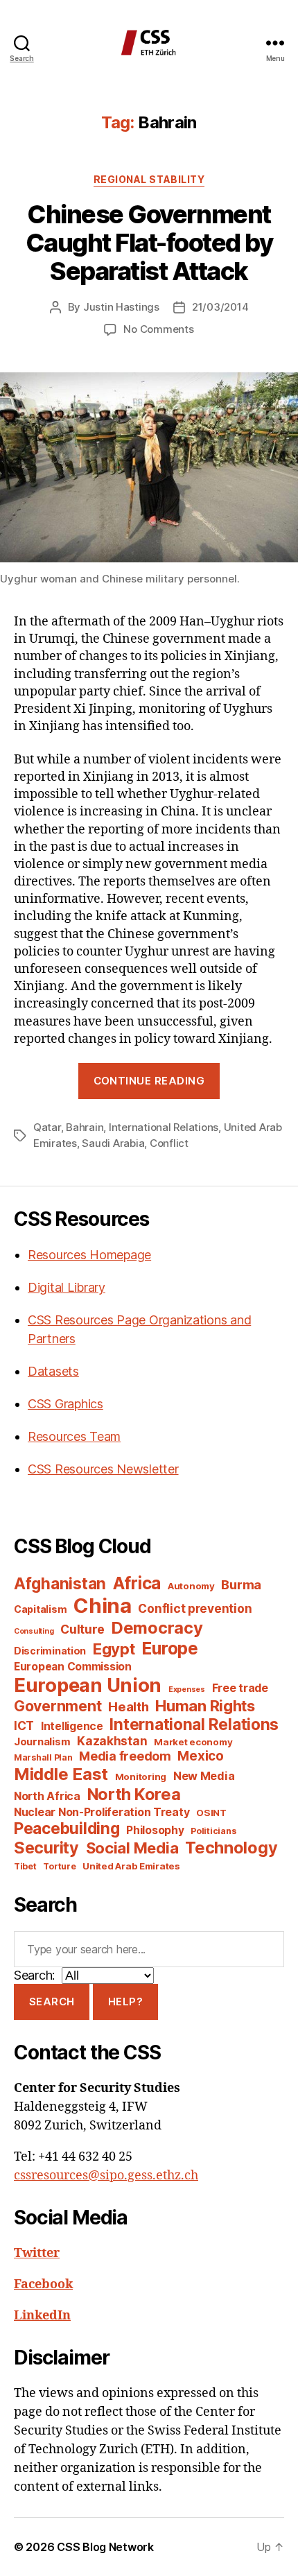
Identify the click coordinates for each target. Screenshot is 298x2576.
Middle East (61, 1774)
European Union (88, 1685)
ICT (24, 1726)
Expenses (187, 1689)
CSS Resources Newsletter (103, 1469)
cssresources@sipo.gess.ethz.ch (106, 2176)
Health (128, 1706)
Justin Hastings (121, 307)
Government (58, 1706)
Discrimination (50, 1651)
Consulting (34, 1631)
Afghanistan (60, 1583)
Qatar (47, 1127)
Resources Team (74, 1436)
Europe (169, 1648)
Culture (82, 1629)
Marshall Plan (43, 1757)
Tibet (25, 1866)
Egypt (114, 1649)
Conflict (169, 1143)
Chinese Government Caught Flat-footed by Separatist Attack (149, 243)
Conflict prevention (195, 1608)
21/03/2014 (220, 307)
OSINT (211, 1813)
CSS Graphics (65, 1404)
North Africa (47, 1796)
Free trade (240, 1688)
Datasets (53, 1371)
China (103, 1606)
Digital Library (67, 1287)
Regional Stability (149, 179)
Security (46, 1848)
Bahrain (85, 1127)
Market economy (193, 1742)
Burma (241, 1584)
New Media (204, 1776)
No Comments (158, 329)
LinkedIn (42, 2316)
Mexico (200, 1756)
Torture (59, 1866)
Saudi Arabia (113, 1143)
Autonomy (191, 1586)
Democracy (157, 1628)
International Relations (164, 1127)
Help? (126, 2002)
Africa (137, 1583)
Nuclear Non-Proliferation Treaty (102, 1812)
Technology (231, 1848)
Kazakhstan (112, 1741)
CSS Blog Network (105, 2547)
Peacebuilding (67, 1828)
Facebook (43, 2284)
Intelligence (72, 1726)
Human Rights (205, 1706)
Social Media (132, 1848)
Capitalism (40, 1609)
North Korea (134, 1794)
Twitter (37, 2253)
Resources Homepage (89, 1255)
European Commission (73, 1667)
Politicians (213, 1831)
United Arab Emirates (131, 1866)
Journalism (42, 1742)
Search (52, 2002)
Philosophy (155, 1830)
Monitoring (141, 1777)
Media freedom (125, 1756)
